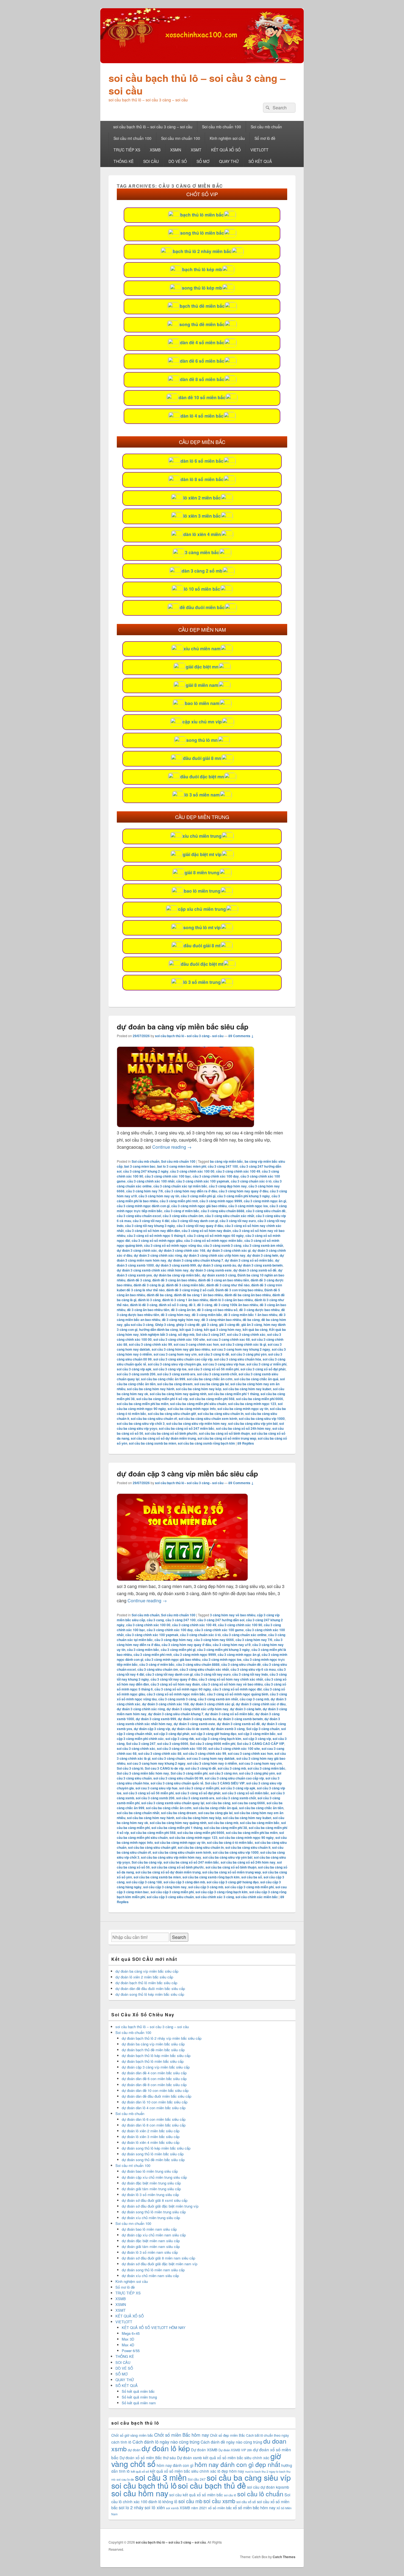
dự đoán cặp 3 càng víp (152, 1729)
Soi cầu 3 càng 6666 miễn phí (213, 1744)
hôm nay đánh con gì (175, 2465)
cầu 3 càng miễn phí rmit (179, 1201)
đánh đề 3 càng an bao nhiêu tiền (224, 1280)
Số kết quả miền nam (139, 2403)
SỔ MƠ (203, 161)
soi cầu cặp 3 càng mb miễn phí (249, 1887)
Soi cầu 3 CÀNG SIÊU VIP (225, 1783)
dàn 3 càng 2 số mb (202, 571)
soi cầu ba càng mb (223, 1823)
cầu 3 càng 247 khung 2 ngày (146, 1171)
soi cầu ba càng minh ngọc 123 (252, 1404)
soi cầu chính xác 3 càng (215, 1897)
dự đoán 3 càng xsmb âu (217, 1265)
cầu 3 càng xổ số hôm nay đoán (206, 1231)
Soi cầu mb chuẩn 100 (222, 127)
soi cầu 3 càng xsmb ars (176, 1374)
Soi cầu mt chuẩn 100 (132, 138)
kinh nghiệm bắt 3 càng (158, 1334)
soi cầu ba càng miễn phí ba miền (143, 1404)
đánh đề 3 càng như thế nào (228, 1285)
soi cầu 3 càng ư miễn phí (266, 1364)
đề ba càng (251, 1320)
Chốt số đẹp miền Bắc (227, 2435)
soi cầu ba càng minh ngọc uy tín (243, 1409)
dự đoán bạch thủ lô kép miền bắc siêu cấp (156, 2055)
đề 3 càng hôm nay (175, 1315)
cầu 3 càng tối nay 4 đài (151, 1221)
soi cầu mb (190, 2501)
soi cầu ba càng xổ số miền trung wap (227, 1438)
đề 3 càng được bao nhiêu (259, 1310)
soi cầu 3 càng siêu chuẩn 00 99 (178, 1778)
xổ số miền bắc (220, 2508)
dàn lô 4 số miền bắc (202, 416)
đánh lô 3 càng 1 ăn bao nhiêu (185, 1300)
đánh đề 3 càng (139, 1280)
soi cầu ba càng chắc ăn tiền (261, 1808)
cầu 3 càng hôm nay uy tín (159, 1196)
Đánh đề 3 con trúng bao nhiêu (239, 1290)
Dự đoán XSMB (204, 2450)
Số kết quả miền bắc (138, 2391)
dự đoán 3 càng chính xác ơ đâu (261, 1704)
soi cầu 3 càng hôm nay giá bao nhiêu (181, 1349)
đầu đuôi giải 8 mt (202, 946)
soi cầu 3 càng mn (223, 1773)
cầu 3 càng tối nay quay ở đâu (200, 1226)
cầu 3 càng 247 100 (223, 1166)
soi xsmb (172, 2508)
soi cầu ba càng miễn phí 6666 (260, 1399)
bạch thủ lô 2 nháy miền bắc (202, 251)
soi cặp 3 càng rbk (180, 1739)
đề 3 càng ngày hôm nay (181, 1320)
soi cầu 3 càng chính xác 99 (150, 1344)
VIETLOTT (259, 150)
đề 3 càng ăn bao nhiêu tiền (148, 1310)
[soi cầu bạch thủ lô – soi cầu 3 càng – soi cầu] (202, 61)
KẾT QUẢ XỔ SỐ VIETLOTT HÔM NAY (154, 2327)
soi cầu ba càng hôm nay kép (199, 1389)
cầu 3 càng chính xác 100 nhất (151, 1181)
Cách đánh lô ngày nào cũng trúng (166, 2442)
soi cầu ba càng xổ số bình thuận (224, 1433)
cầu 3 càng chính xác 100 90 (240, 1625)
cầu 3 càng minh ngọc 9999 (221, 1201)
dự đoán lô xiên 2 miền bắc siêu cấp (144, 1977)
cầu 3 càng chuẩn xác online (244, 1635)
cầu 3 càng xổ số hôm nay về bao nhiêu (232, 1684)
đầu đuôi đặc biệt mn (202, 777)
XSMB (155, 150)
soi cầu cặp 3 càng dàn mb (184, 1882)
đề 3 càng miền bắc (207, 1315)
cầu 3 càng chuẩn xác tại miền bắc (180, 1186)
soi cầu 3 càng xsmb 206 (136, 1374)
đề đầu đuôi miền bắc (202, 607)
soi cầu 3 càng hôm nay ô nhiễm (212, 1763)
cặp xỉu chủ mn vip (202, 722)
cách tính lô (121, 2442)
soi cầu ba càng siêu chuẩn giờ (172, 1414)
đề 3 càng (205, 1305)
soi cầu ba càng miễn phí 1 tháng (233, 1394)
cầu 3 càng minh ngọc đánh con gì (143, 1206)
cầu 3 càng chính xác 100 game (219, 1630)
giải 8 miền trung (202, 872)
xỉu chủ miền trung (202, 836)
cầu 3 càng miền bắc (143, 1650)
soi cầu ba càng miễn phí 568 (212, 1399)
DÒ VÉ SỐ (178, 161)
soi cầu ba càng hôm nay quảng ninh (178, 1394)
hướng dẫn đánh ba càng (158, 1329)
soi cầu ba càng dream (175, 1384)
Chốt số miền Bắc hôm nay (182, 2435)
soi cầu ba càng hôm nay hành (151, 1389)
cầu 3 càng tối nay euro (238, 1221)
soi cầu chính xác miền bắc (257, 1897)
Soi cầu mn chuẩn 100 (181, 138)
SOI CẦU (151, 161)
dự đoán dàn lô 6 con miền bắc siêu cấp (154, 2119)
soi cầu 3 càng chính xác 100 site (179, 1339)
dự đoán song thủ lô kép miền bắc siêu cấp (150, 1994)
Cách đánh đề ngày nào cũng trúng (231, 2442)
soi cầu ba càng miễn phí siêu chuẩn (198, 1404)
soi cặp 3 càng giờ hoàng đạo (214, 1734)
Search (179, 1937)
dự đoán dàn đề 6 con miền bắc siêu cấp (154, 2079)
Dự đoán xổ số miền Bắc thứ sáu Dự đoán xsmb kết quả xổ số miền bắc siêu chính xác (194, 2458)
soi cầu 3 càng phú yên (249, 1354)
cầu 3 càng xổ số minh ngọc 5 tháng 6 (156, 1236)
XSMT (196, 150)
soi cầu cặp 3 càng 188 (144, 1882)
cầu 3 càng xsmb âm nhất (263, 1245)
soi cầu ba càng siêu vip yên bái (253, 1423)
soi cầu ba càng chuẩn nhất (138, 1813)
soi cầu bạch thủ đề (212, 2485)
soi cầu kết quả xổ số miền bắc (196, 2495)
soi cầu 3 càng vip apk (134, 1369)
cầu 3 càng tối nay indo (250, 1674)
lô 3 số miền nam (202, 795)
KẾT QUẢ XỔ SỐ (226, 150)
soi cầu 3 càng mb (232, 1768)
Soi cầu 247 (197, 2479)
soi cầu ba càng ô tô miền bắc (230, 1842)
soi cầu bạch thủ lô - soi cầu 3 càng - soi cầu (189, 1036)
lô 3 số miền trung (202, 982)
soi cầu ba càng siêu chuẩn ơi (154, 1419)
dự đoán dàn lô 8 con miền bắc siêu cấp (154, 2125)
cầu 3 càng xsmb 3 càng (222, 1245)
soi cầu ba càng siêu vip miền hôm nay (196, 1423)
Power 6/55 (131, 2351)
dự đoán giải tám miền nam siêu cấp (151, 2246)
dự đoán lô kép (166, 2448)
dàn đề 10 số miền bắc (202, 397)
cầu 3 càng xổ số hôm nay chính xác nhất (231, 1679)
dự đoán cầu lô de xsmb (190, 1729)
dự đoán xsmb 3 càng (219, 1275)
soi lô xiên (155, 2507)
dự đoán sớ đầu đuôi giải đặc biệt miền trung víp (160, 2206)
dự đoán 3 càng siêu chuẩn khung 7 (196, 1260)
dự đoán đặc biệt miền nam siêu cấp (151, 2241)
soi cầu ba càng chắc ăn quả (256, 1379)
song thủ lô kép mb (202, 288)
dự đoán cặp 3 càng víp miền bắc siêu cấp (187, 1474)
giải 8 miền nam (202, 685)
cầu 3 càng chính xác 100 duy (216, 1176)
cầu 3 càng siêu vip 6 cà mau (253, 1669)
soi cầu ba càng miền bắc (260, 1823)
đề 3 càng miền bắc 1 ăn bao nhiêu (251, 1315)
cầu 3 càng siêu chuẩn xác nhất (230, 1216)
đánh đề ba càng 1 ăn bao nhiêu (198, 1295)
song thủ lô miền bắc (202, 233)
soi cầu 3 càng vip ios (170, 1369)
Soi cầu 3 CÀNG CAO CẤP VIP (261, 1744)
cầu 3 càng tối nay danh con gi (194, 1221)
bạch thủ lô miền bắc (202, 215)
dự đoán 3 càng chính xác (137, 1250)
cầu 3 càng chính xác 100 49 (238, 1171)
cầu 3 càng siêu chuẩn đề (266, 1211)
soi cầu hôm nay (140, 2493)
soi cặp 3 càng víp (257, 1739)
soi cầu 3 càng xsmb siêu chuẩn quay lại (173, 1803)
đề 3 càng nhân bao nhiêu (221, 1320)
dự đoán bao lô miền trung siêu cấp (150, 2171)
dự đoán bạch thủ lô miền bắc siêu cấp (146, 1983)
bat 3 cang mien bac (140, 1166)
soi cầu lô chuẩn (260, 2494)
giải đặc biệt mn (202, 667)
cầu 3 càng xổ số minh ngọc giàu (157, 1240)
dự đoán (134, 2450)
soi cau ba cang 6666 (248, 1803)
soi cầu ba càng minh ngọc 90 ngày (246, 1837)
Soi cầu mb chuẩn (266, 127)
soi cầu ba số (252, 1877)
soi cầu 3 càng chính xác (246, 1334)
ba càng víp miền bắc (226, 1161)
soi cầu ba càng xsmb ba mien (153, 1443)
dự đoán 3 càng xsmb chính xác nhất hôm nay (153, 1270)
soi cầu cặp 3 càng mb (206, 1887)
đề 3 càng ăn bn (183, 1310)
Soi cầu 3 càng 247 (211, 1334)
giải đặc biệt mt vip (202, 854)
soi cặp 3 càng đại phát (171, 1734)
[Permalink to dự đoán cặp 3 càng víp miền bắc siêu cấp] (182, 1579)
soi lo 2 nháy (131, 2507)
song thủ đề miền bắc (202, 324)
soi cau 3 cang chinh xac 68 (228, 1339)
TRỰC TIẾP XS (127, 150)
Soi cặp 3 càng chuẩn (263, 1729)
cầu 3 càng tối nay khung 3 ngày (150, 1226)
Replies (246, 1443)
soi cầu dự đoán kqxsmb (268, 2487)
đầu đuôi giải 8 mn (202, 758)
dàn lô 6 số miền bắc (202, 461)
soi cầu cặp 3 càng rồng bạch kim (222, 1892)
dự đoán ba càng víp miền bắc (177, 1275)
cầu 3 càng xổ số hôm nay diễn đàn (153, 1231)
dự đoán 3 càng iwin (263, 1255)
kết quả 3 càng (191, 1329)
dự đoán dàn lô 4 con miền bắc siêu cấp (154, 2108)
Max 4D (128, 2345)
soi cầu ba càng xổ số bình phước (171, 1433)
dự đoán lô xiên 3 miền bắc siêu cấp (151, 2137)
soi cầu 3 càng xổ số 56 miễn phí (214, 1369)
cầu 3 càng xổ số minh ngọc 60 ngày (215, 1236)
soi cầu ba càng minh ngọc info (192, 1409)
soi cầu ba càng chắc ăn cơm (210, 1379)
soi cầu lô (230, 2495)
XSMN (176, 150)
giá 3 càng (209, 1325)
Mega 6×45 (131, 2333)
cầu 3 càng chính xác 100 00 (192, 1171)
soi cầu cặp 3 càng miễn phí (172, 1892)
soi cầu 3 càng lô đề (214, 1354)
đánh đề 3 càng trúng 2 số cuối (190, 1290)
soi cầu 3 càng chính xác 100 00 (182, 1748)
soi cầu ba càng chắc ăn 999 (163, 1379)
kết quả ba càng (255, 1329)
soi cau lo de (125, 2479)
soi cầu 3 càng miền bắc (266, 1768)
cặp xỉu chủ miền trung (202, 909)
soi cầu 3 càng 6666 (173, 1744)
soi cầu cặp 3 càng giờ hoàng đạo (233, 1882)
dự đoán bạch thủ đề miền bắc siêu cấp (153, 2050)
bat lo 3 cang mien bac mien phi (182, 1166)
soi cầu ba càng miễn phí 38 (225, 1828)
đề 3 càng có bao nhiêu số (217, 1310)
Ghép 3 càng (165, 1325)
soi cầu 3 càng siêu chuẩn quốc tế (177, 1783)
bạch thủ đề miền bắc (202, 306)
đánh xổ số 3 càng (173, 1305)
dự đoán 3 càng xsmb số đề (255, 1270)
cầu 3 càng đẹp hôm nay (228, 1186)
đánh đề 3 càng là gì (149, 1285)
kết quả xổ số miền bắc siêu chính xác (183, 2471)
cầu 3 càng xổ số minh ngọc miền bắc (213, 1240)
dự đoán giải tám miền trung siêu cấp (151, 2189)
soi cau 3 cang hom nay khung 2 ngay (241, 1349)
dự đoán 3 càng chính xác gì (229, 1250)
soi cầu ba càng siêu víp (249, 2477)
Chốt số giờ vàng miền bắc (132, 2435)
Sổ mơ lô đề (265, 138)
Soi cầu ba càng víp (147, 1862)
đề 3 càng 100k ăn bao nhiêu (236, 1305)
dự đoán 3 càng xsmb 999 (176, 1265)
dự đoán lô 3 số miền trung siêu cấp (150, 2195)
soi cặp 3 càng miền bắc (257, 1734)
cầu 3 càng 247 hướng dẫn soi (221, 1620)
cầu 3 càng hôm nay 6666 (214, 1640)
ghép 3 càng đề (188, 1325)
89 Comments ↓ (241, 1036)
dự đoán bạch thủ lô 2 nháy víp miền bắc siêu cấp (162, 2038)
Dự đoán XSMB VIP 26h (235, 2450)
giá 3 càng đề (229, 1325)
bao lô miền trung (202, 891)
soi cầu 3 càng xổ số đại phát (263, 1369)
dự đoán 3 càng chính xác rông (158, 1255)
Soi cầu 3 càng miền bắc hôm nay (143, 1773)
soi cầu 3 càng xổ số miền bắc (246, 1793)
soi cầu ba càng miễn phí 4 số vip (162, 1399)
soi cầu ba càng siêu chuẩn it (248, 1847)
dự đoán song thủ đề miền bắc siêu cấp (153, 2160)
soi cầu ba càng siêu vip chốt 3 (141, 1423)
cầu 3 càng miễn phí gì (198, 1196)
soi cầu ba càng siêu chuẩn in (221, 1414)
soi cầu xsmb (219, 2501)
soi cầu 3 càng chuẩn (168, 1758)
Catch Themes (284, 2557)
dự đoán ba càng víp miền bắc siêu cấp (183, 1027)
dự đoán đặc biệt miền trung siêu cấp (151, 2183)
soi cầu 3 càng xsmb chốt (217, 1374)
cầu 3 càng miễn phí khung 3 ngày (243, 1196)
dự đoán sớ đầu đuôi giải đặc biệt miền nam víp (160, 2264)
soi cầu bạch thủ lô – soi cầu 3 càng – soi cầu (197, 84)
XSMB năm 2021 (193, 2508)
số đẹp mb (186, 1334)
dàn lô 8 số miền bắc (202, 479)
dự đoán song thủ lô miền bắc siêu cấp (153, 2154)
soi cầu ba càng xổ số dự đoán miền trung (163, 1438)
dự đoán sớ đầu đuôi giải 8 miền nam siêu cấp (158, 2258)
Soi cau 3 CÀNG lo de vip (164, 1768)
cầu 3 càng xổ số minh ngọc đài (237, 1689)
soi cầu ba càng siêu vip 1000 (262, 1419)
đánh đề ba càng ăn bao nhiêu (248, 1295)
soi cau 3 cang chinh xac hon (196, 1344)
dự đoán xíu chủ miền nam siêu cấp (150, 2276)
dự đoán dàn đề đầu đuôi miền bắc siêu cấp (150, 1988)
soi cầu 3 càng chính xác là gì (243, 1344)
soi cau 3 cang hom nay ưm (175, 1354)
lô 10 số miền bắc (202, 589)
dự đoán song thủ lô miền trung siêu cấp (154, 2212)
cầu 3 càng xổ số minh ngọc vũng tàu (173, 1245)
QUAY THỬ (229, 161)
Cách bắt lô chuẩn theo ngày (267, 2435)
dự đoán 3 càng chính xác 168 (182, 1250)
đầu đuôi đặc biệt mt (202, 964)
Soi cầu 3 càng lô (130, 1768)
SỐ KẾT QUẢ (260, 161)
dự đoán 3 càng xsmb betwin (260, 1265)
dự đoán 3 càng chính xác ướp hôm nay (215, 1255)
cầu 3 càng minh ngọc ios (248, 1206)
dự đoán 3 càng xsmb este (211, 1270)
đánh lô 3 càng (149, 1300)
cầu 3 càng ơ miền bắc (182, 1211)
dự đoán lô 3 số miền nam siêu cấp (150, 2252)
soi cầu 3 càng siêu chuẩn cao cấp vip (183, 1359)
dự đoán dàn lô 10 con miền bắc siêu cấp (155, 2102)
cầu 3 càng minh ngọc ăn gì (265, 1201)
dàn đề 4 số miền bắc (202, 342)
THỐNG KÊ (124, 161)
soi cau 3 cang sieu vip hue (224, 1364)
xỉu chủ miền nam (202, 649)
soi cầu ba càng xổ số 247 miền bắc (187, 1428)
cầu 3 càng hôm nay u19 (232, 1645)
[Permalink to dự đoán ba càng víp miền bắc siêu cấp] (186, 1125)
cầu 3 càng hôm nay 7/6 (145, 1191)
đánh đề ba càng (160, 1295)
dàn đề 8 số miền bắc (202, 379)
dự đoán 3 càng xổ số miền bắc (249, 1260)
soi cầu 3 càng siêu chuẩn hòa (238, 1359)
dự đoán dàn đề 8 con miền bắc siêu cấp (154, 2085)
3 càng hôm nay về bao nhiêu (233, 1615)
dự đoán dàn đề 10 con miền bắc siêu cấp (155, 2090)
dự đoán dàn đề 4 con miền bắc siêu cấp (154, 2073)
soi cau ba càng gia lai (211, 1384)
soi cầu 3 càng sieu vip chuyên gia (175, 1364)
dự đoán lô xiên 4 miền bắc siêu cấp (151, 2142)
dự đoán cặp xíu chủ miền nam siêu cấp (154, 2235)
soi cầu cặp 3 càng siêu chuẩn (170, 1897)
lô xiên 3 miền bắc (202, 516)
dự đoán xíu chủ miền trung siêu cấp (151, 2218)
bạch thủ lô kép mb (202, 269)
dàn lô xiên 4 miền (202, 534)
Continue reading (172, 1147)
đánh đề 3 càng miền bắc (185, 1285)
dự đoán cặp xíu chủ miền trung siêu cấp (154, 2177)
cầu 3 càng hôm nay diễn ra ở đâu (191, 1191)
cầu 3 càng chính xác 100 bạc (168, 1176)
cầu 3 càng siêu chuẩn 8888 (223, 1211)
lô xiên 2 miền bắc (202, 498)
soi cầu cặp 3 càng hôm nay (165, 1887)
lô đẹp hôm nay (231, 2471)
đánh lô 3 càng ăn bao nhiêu (231, 1300)
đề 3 (192, 1305)
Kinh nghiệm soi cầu (227, 138)
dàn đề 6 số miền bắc (202, 361)
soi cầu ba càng (218, 1803)
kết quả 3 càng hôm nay (222, 1329)
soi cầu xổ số (246, 2502)
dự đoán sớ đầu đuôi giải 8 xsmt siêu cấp (155, 2200)
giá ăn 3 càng (252, 1325)
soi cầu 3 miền (161, 2477)
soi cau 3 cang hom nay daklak (211, 1758)
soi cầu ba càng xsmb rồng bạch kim (206, 1443)
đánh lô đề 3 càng (144, 1305)
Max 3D (128, 2339)
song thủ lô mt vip (202, 927)
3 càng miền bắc (202, 552)
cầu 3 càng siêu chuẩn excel (139, 1216)
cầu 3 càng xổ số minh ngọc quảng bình (238, 1694)
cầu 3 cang (155, 1620)
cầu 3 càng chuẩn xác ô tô (251, 1181)
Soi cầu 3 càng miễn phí (189, 1773)
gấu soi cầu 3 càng (139, 1325)
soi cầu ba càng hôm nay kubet (247, 1389)
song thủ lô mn (202, 740)
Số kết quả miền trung (139, 2397)
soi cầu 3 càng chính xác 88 (160, 1753)
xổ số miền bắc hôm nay (254, 2507)
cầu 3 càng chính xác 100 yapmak (203, 1181)
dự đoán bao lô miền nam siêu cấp (149, 2229)
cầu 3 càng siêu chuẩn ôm (183, 1216)
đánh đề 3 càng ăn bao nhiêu (174, 1280)
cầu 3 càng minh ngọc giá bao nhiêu (199, 1206)
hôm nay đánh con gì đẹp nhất (237, 2464)
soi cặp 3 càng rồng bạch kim (218, 1739)
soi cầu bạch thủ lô (144, 2485)
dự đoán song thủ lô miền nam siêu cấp (153, 2270)
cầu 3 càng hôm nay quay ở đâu (243, 1191)
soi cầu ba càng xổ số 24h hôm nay (243, 1428)
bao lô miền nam (202, 703)
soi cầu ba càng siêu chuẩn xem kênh (208, 1419)
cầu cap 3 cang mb (254, 1699)
